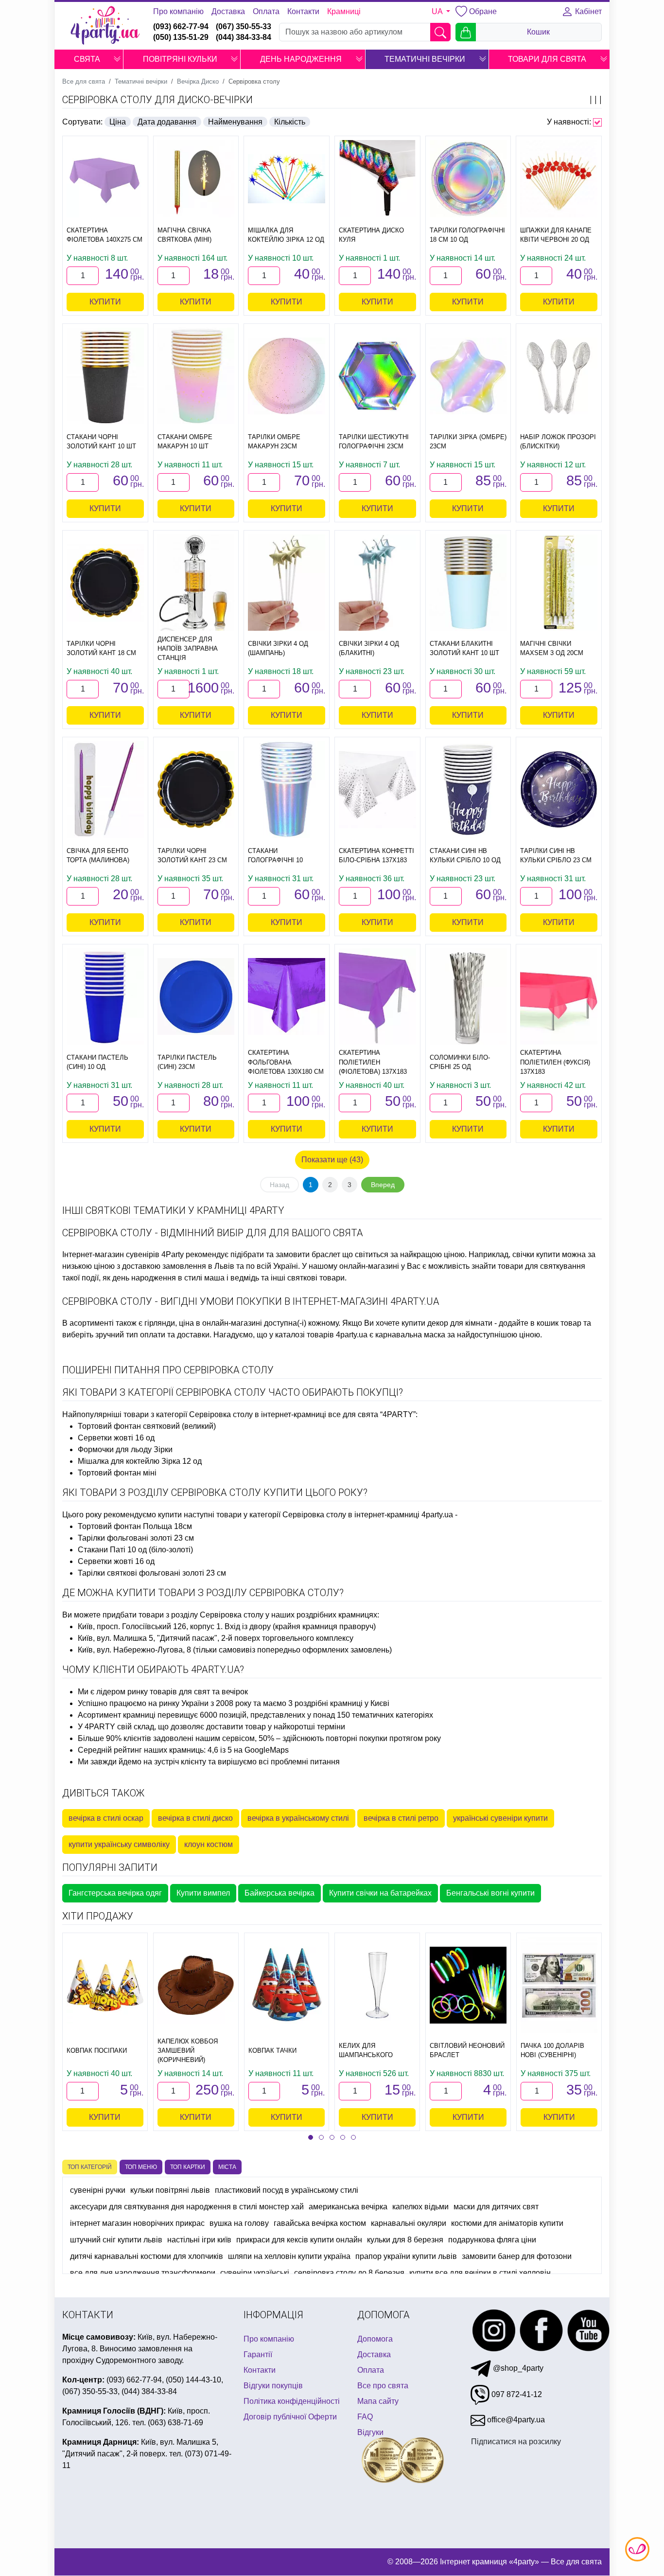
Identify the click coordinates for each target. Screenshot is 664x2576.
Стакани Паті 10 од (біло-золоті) (135, 1550)
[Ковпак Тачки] (287, 1985)
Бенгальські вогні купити (490, 1893)
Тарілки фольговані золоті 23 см (136, 1538)
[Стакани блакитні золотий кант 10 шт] (468, 583)
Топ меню (141, 2167)
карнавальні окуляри (409, 2223)
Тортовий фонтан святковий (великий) (147, 1426)
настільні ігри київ (199, 2240)
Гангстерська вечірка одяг (115, 1893)
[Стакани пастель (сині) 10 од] (105, 996)
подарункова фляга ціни (492, 2240)
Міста (227, 2167)
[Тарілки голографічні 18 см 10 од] (468, 179)
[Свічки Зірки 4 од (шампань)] (287, 583)
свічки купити (536, 1254)
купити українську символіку (119, 1844)
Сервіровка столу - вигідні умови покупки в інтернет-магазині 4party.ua (251, 1301)
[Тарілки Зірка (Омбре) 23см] (468, 376)
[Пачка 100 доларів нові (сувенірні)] (559, 1985)
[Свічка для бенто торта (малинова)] (105, 789)
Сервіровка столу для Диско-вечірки (157, 100)
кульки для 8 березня (405, 2240)
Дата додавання (167, 122)
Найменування (235, 122)
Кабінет (587, 11)
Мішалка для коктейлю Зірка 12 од (140, 1461)
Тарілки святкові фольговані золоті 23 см (152, 1573)
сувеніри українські (255, 2273)
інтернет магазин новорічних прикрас (137, 2223)
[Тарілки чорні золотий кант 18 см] (105, 583)
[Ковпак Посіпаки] (105, 1985)
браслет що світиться (350, 1254)
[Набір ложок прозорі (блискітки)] (559, 376)
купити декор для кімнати (447, 1323)
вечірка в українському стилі (298, 1818)
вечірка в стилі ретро (401, 1818)
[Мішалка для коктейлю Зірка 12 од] (287, 179)
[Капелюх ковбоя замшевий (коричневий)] (196, 1985)
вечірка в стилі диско (195, 1818)
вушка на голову (239, 2223)
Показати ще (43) (332, 1160)
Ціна (118, 122)
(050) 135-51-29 (181, 37)
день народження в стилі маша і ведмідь (186, 1278)
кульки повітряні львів (170, 2190)
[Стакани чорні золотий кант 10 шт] (105, 376)
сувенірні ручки (98, 2190)
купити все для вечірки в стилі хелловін (480, 2273)
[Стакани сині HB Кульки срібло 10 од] (468, 789)
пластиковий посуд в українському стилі (287, 2190)
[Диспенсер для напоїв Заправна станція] (196, 583)
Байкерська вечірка (280, 1893)
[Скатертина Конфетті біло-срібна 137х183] (377, 790)
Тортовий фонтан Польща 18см (135, 1526)
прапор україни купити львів (406, 2256)
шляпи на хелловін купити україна (289, 2256)
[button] (117, 59)
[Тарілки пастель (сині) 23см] (196, 997)
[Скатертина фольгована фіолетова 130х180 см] (287, 997)
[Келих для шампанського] (377, 1985)
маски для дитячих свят (496, 2207)
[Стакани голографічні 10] (287, 789)
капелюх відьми (420, 2207)
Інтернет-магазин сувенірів (111, 1254)
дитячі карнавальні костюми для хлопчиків (147, 2256)
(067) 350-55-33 (244, 27)
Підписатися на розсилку (516, 2442)
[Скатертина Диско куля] (377, 179)
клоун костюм (209, 1844)
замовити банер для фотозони (517, 2256)
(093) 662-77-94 (181, 27)
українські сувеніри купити (500, 1818)
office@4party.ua (515, 2420)
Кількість (290, 122)
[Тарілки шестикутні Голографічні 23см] (377, 376)
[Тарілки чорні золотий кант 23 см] (196, 790)
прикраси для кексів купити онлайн (299, 2240)
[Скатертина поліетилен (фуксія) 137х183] (559, 996)
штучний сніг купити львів (116, 2240)
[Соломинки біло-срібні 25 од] (468, 996)
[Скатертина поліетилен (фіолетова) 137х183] (377, 996)
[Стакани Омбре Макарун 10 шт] (196, 376)
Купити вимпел (203, 1893)
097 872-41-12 (516, 2394)
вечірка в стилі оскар (106, 1818)
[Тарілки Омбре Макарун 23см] (287, 376)
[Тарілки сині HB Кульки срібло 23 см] (559, 790)
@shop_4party (517, 2368)
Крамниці (344, 11)
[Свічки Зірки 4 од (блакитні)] (377, 583)
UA (438, 11)
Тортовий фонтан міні (117, 1473)
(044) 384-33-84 (244, 37)
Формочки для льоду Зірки (125, 1449)
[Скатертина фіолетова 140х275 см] (105, 179)
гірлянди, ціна (169, 1323)
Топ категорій (90, 2167)
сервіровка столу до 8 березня (349, 2273)
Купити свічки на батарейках (380, 1893)
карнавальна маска (410, 1335)
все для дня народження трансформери (143, 2273)
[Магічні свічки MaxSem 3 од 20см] (559, 583)
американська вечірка (348, 2207)
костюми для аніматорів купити (507, 2223)
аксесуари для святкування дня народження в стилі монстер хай (187, 2207)
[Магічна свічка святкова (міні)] (196, 179)
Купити (105, 302)
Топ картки (188, 2167)
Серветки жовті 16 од (116, 1438)
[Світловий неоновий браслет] (468, 1985)
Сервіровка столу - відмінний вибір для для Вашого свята (213, 1233)
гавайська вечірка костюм (320, 2223)
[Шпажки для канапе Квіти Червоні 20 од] (559, 179)
